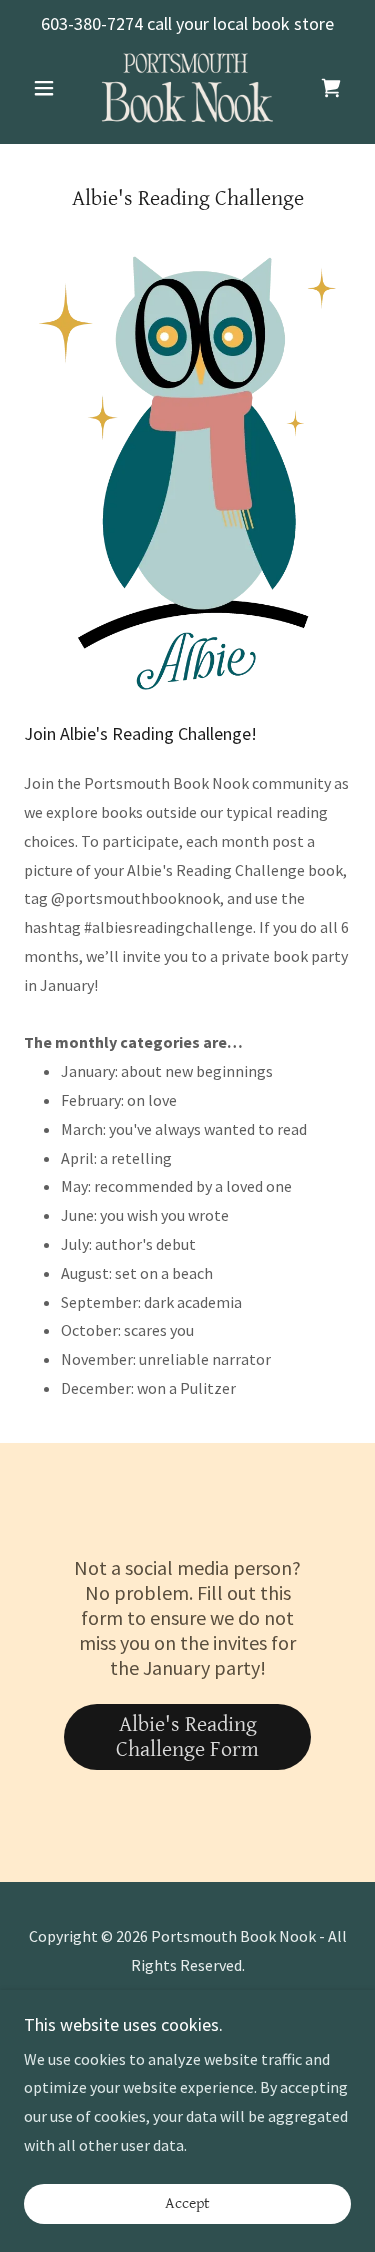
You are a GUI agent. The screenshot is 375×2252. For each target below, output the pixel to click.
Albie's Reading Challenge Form (187, 1737)
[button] (48, 88)
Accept (187, 2204)
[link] (188, 88)
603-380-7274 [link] (92, 23)
